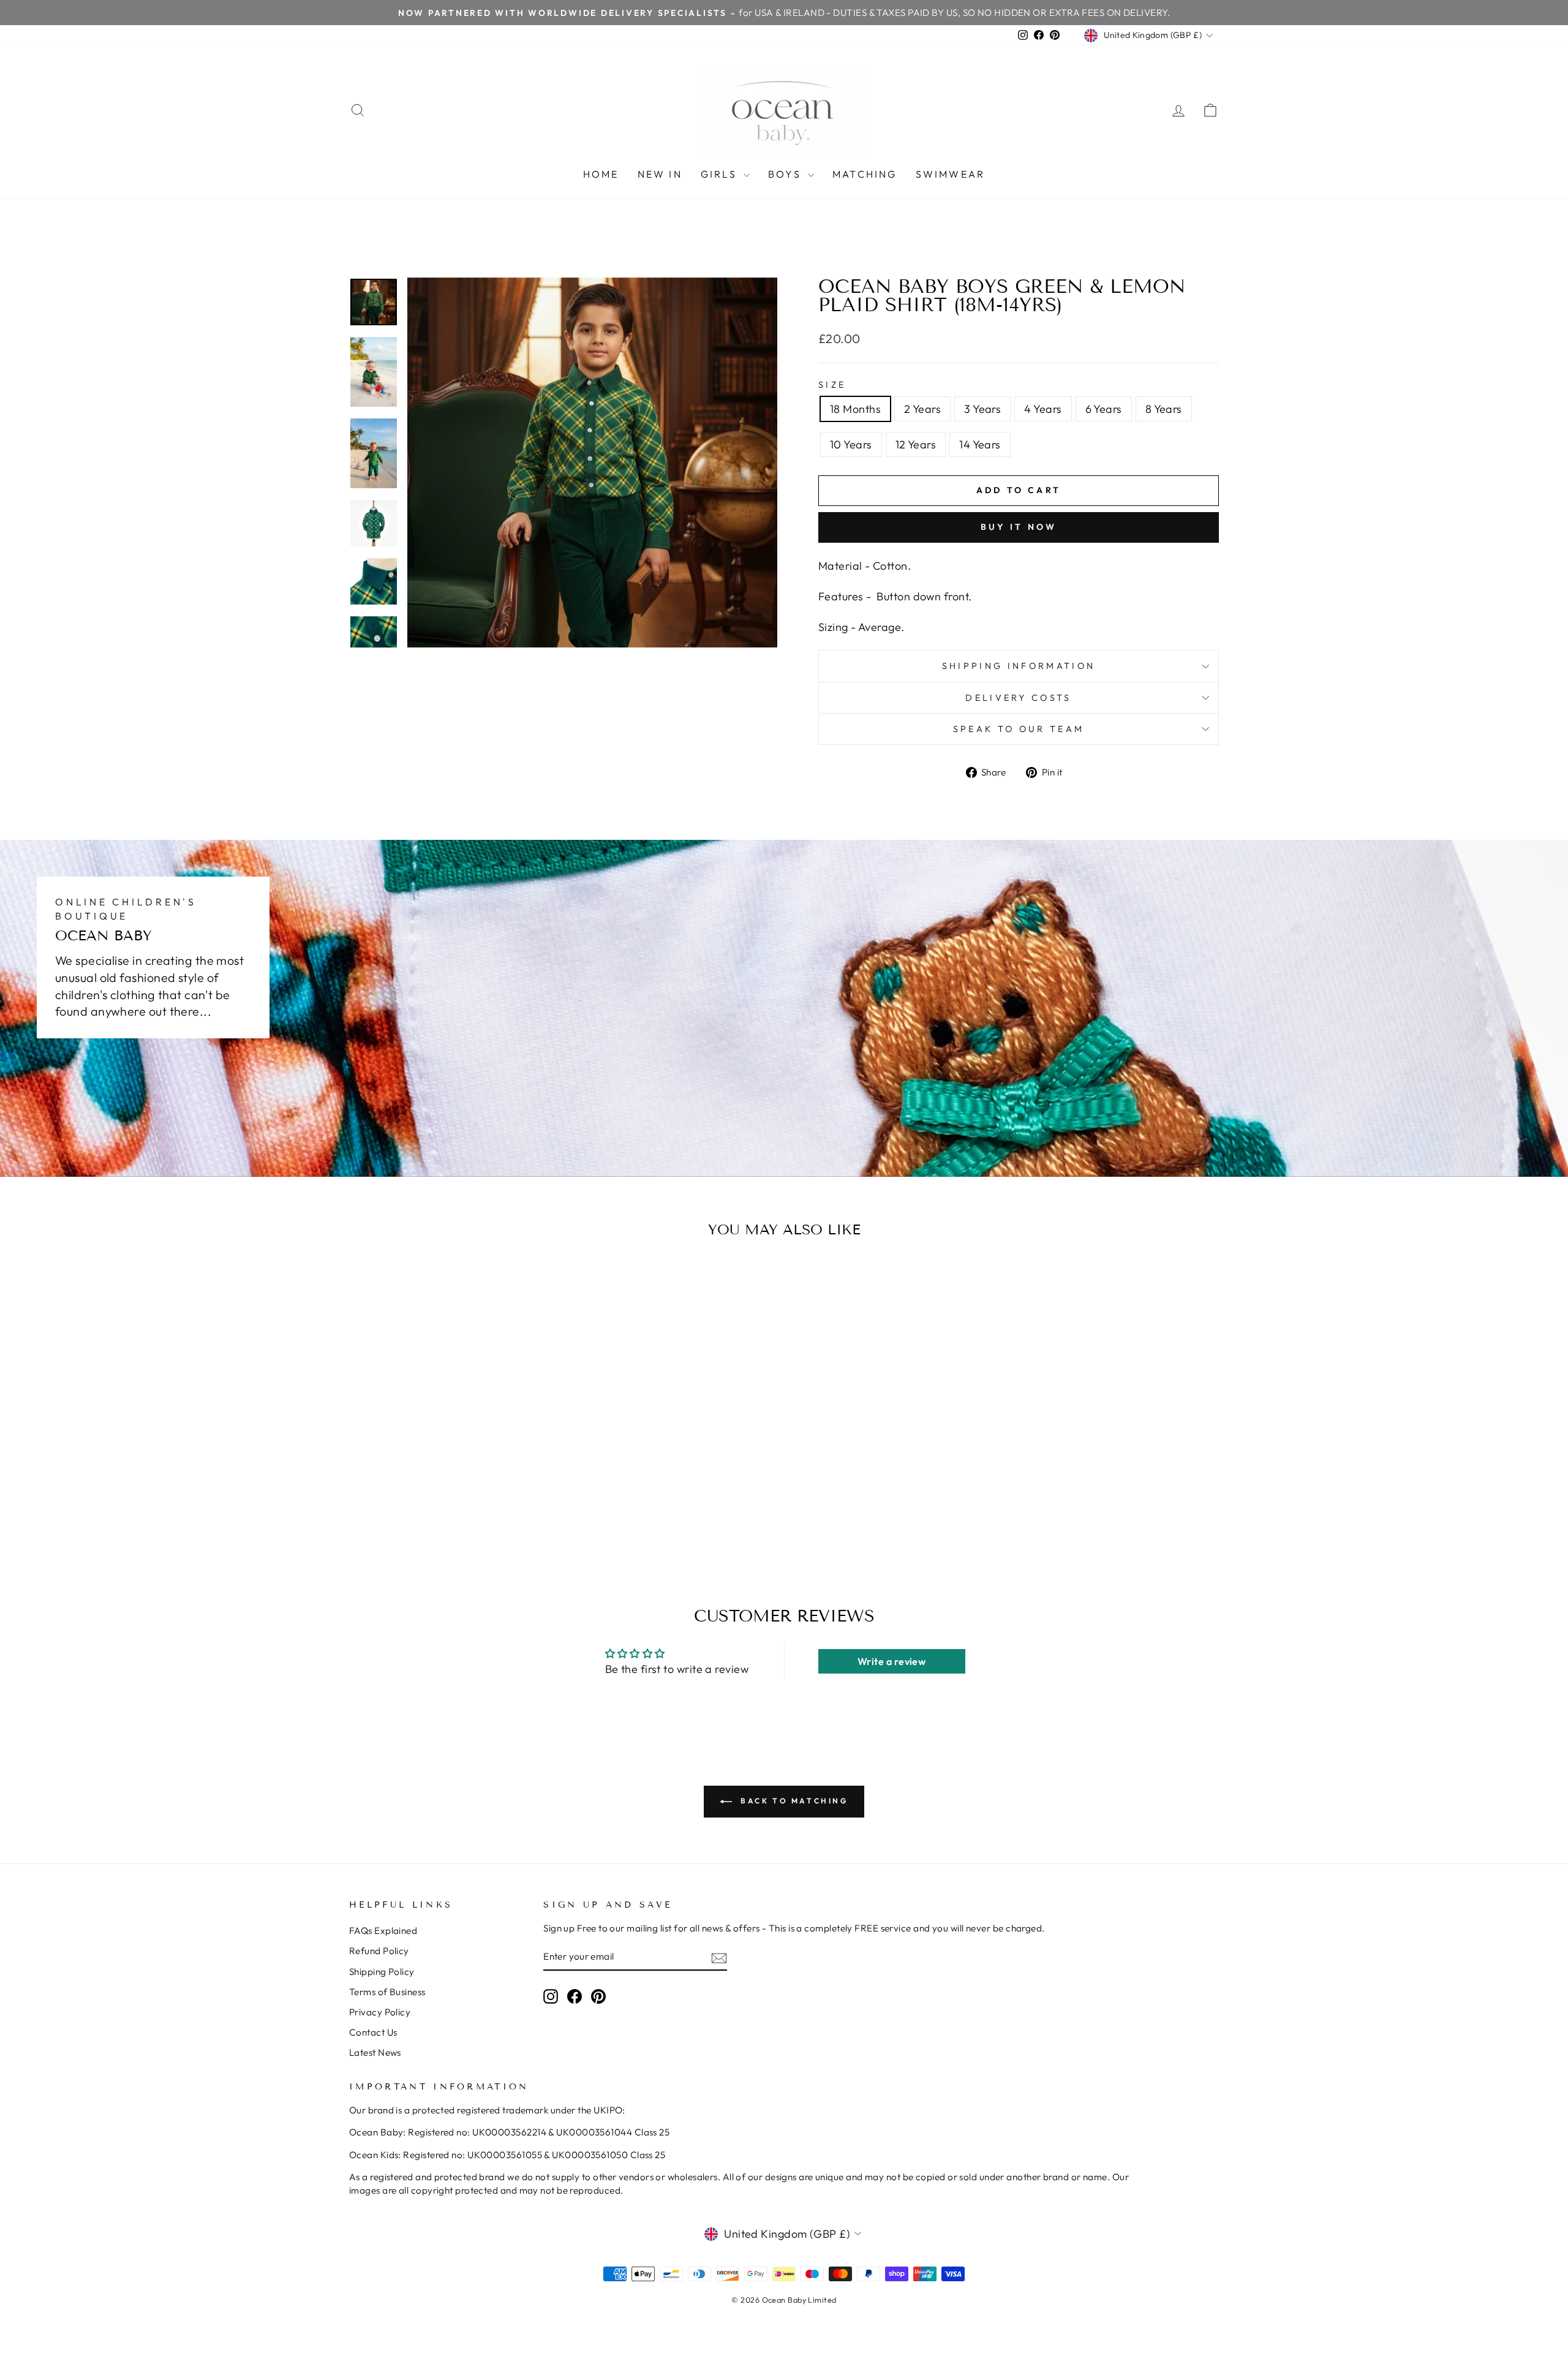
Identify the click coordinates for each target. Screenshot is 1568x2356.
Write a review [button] (891, 1661)
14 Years (980, 444)
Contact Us (373, 2032)
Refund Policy (379, 1951)
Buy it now (1019, 527)
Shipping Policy (382, 1972)
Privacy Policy (380, 2012)
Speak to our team (1019, 729)
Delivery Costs (1018, 698)
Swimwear (951, 174)
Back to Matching (792, 1801)
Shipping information (1019, 666)
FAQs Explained (383, 1931)
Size (832, 385)
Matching (865, 174)
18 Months (855, 409)
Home (601, 174)
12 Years (916, 444)
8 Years (1164, 409)
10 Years (851, 444)
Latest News (375, 2052)
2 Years (922, 409)
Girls (721, 174)
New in (660, 174)
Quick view (453, 1461)
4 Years (1043, 409)
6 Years (1104, 409)
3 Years (982, 409)
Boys (786, 174)
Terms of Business (387, 1992)
